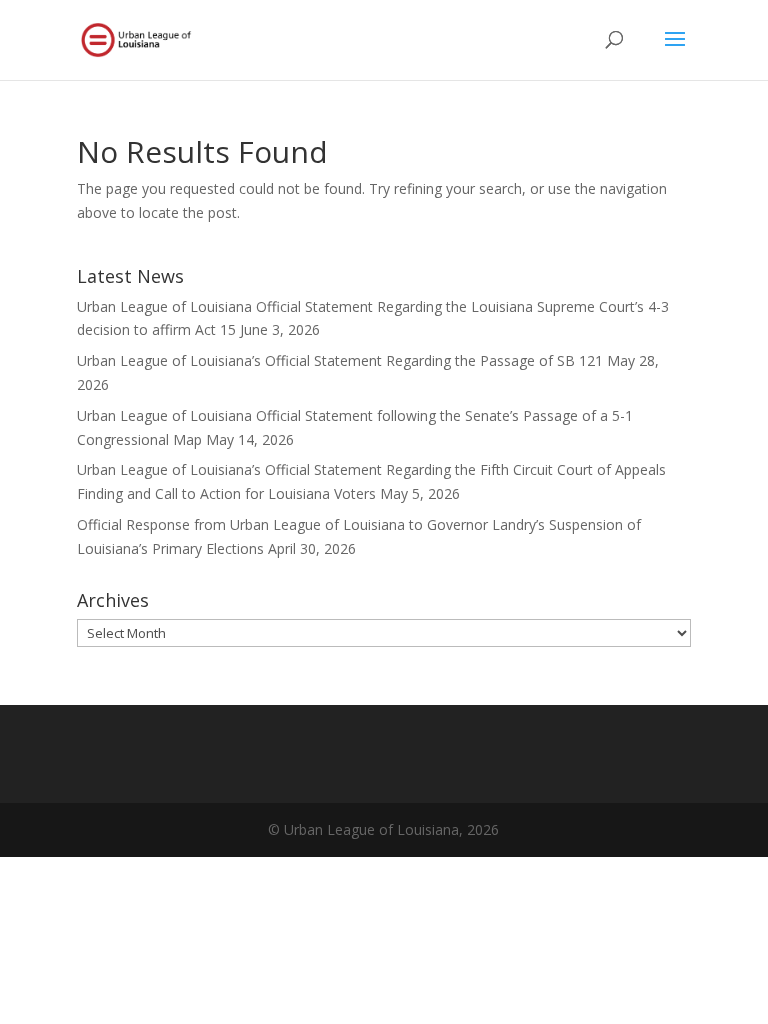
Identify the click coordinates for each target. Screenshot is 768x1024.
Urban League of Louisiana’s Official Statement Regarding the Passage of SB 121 (340, 360)
